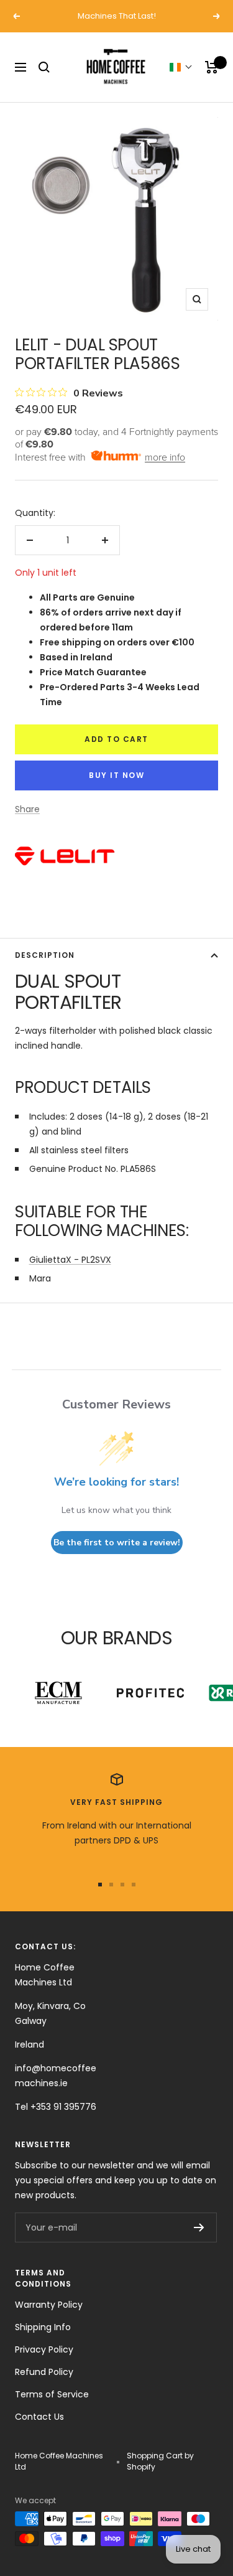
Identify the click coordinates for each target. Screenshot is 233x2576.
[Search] (44, 67)
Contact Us (39, 2417)
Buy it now (116, 775)
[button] (181, 67)
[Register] (199, 2227)
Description (45, 955)
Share (27, 809)
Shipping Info (43, 2327)
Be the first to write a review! (117, 1543)
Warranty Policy (49, 2305)
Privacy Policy (44, 2349)
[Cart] (212, 67)
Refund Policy (44, 2372)
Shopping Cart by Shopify (160, 2461)
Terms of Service (52, 2394)
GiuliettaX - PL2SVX (70, 1260)
